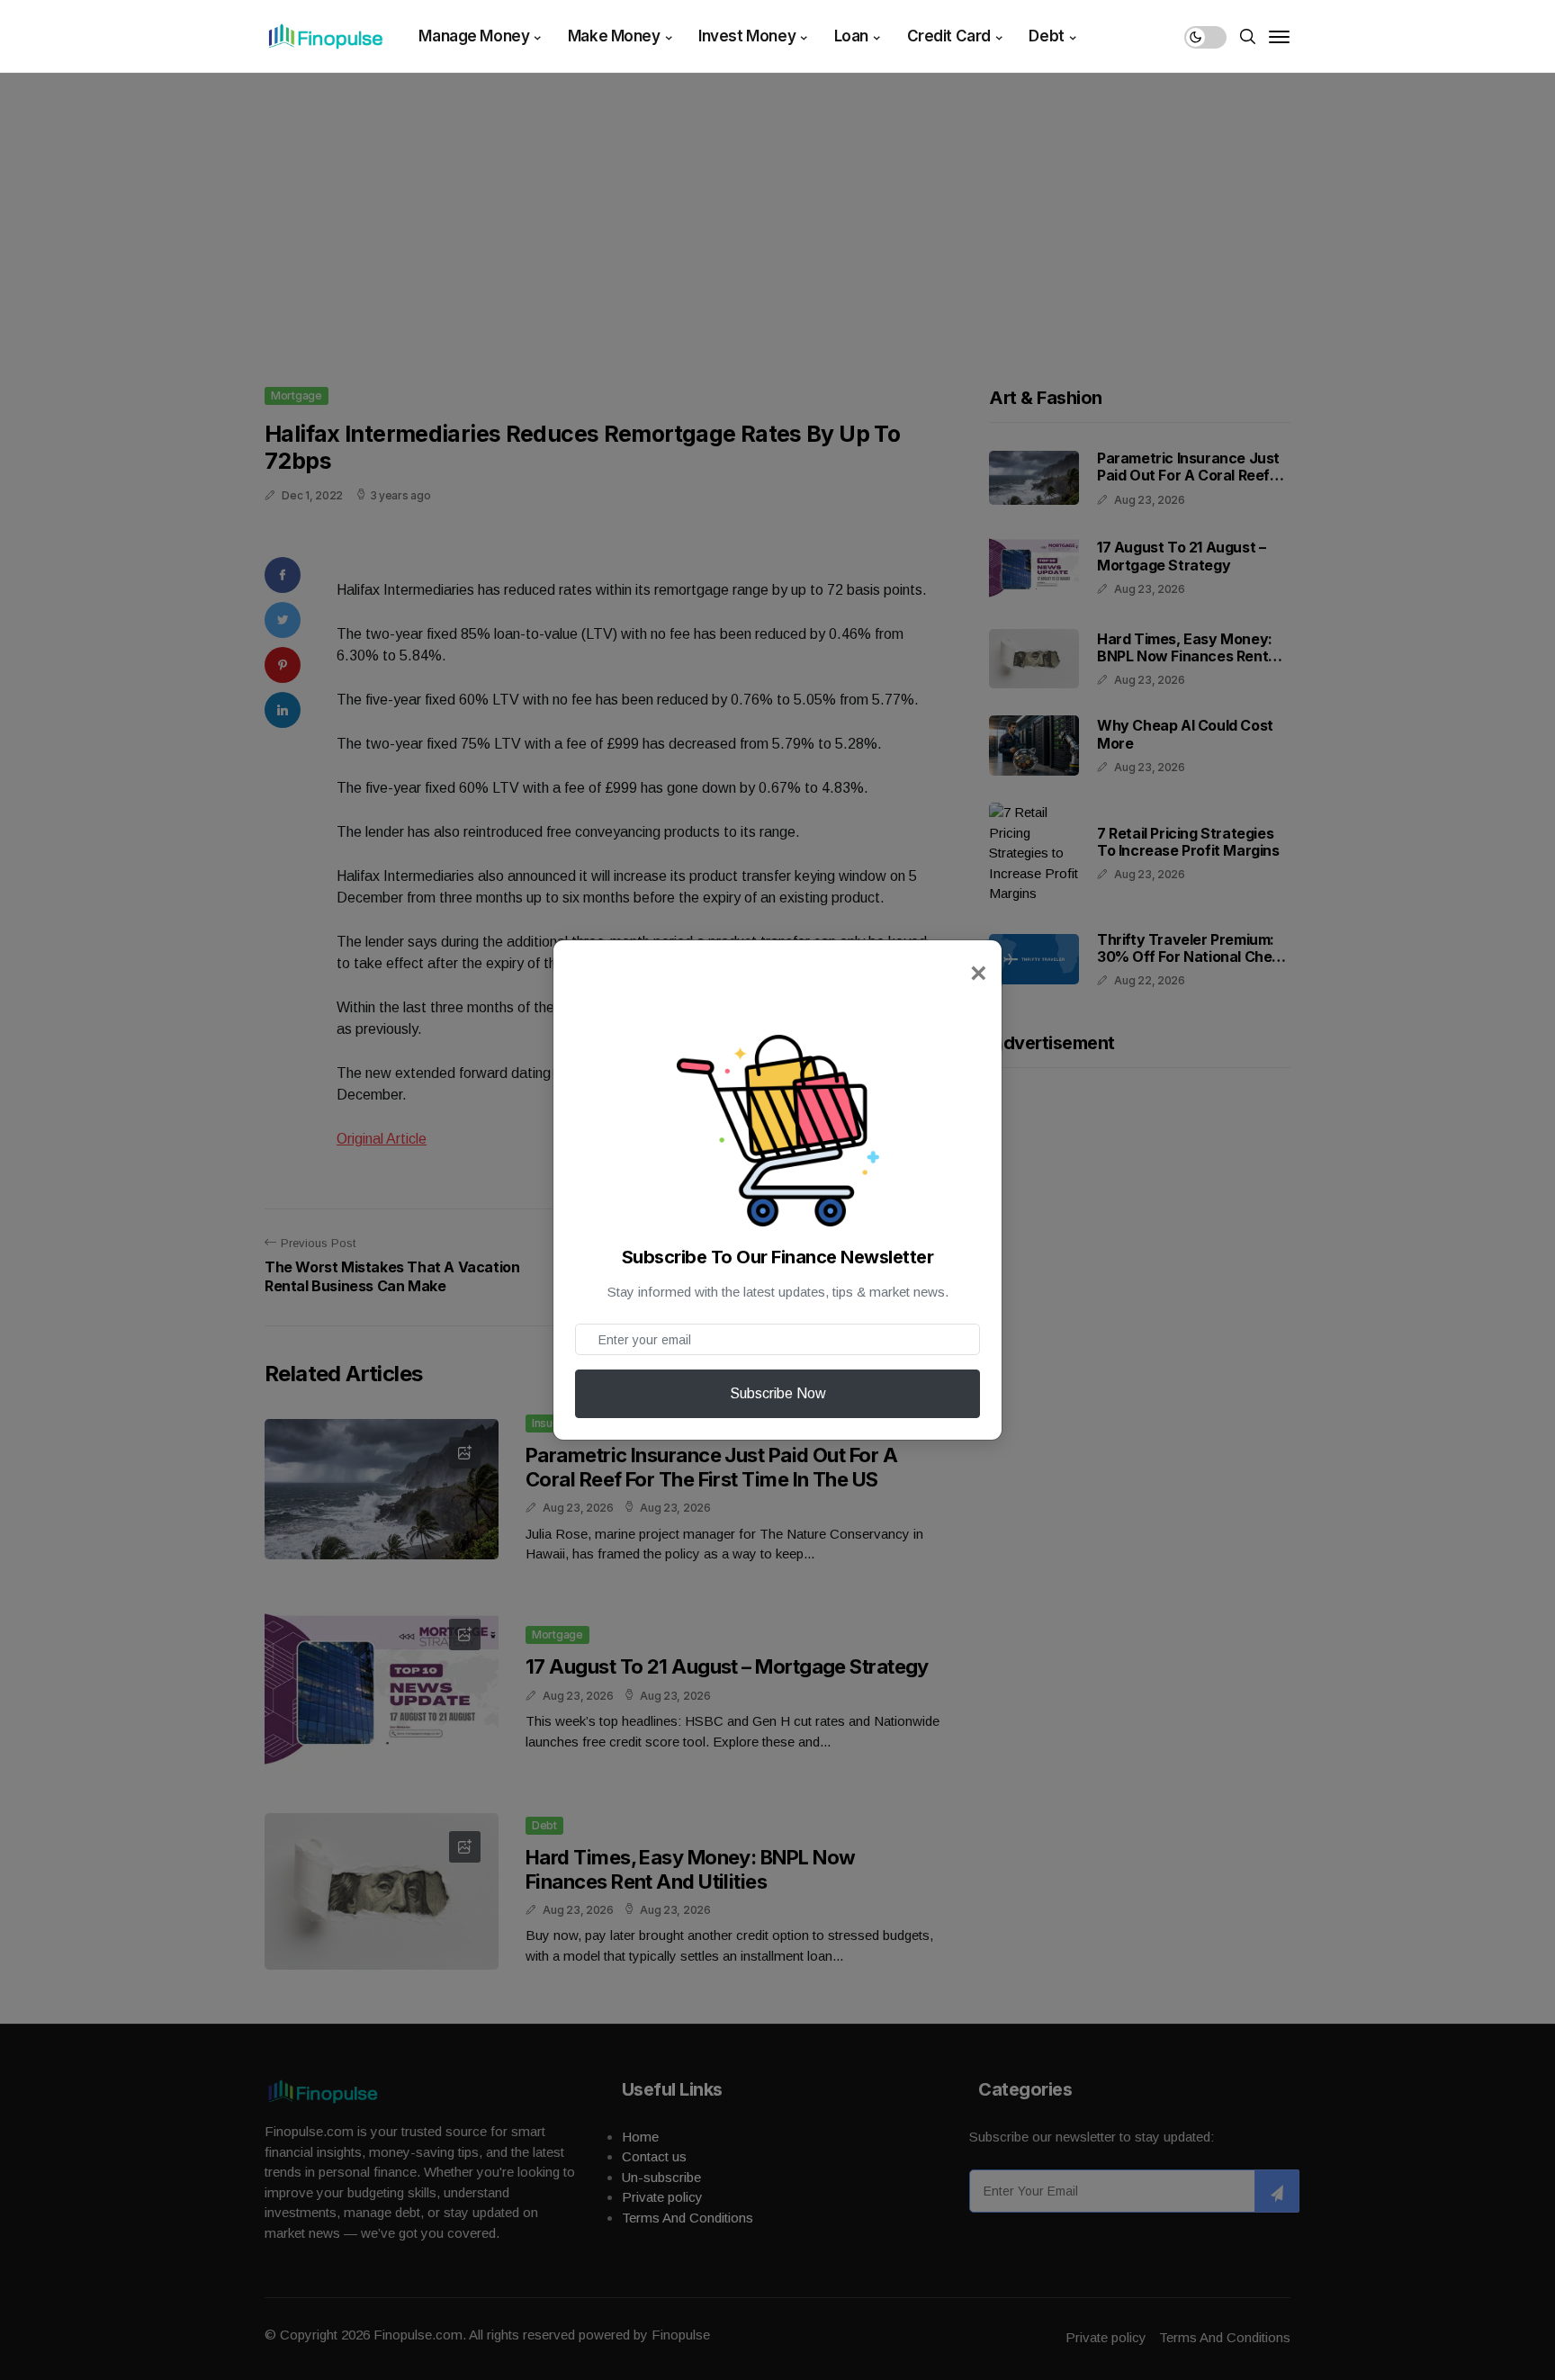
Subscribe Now (778, 1393)
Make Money (614, 36)
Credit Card (949, 36)
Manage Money (474, 36)
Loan (851, 36)
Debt (1046, 36)
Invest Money (747, 36)
